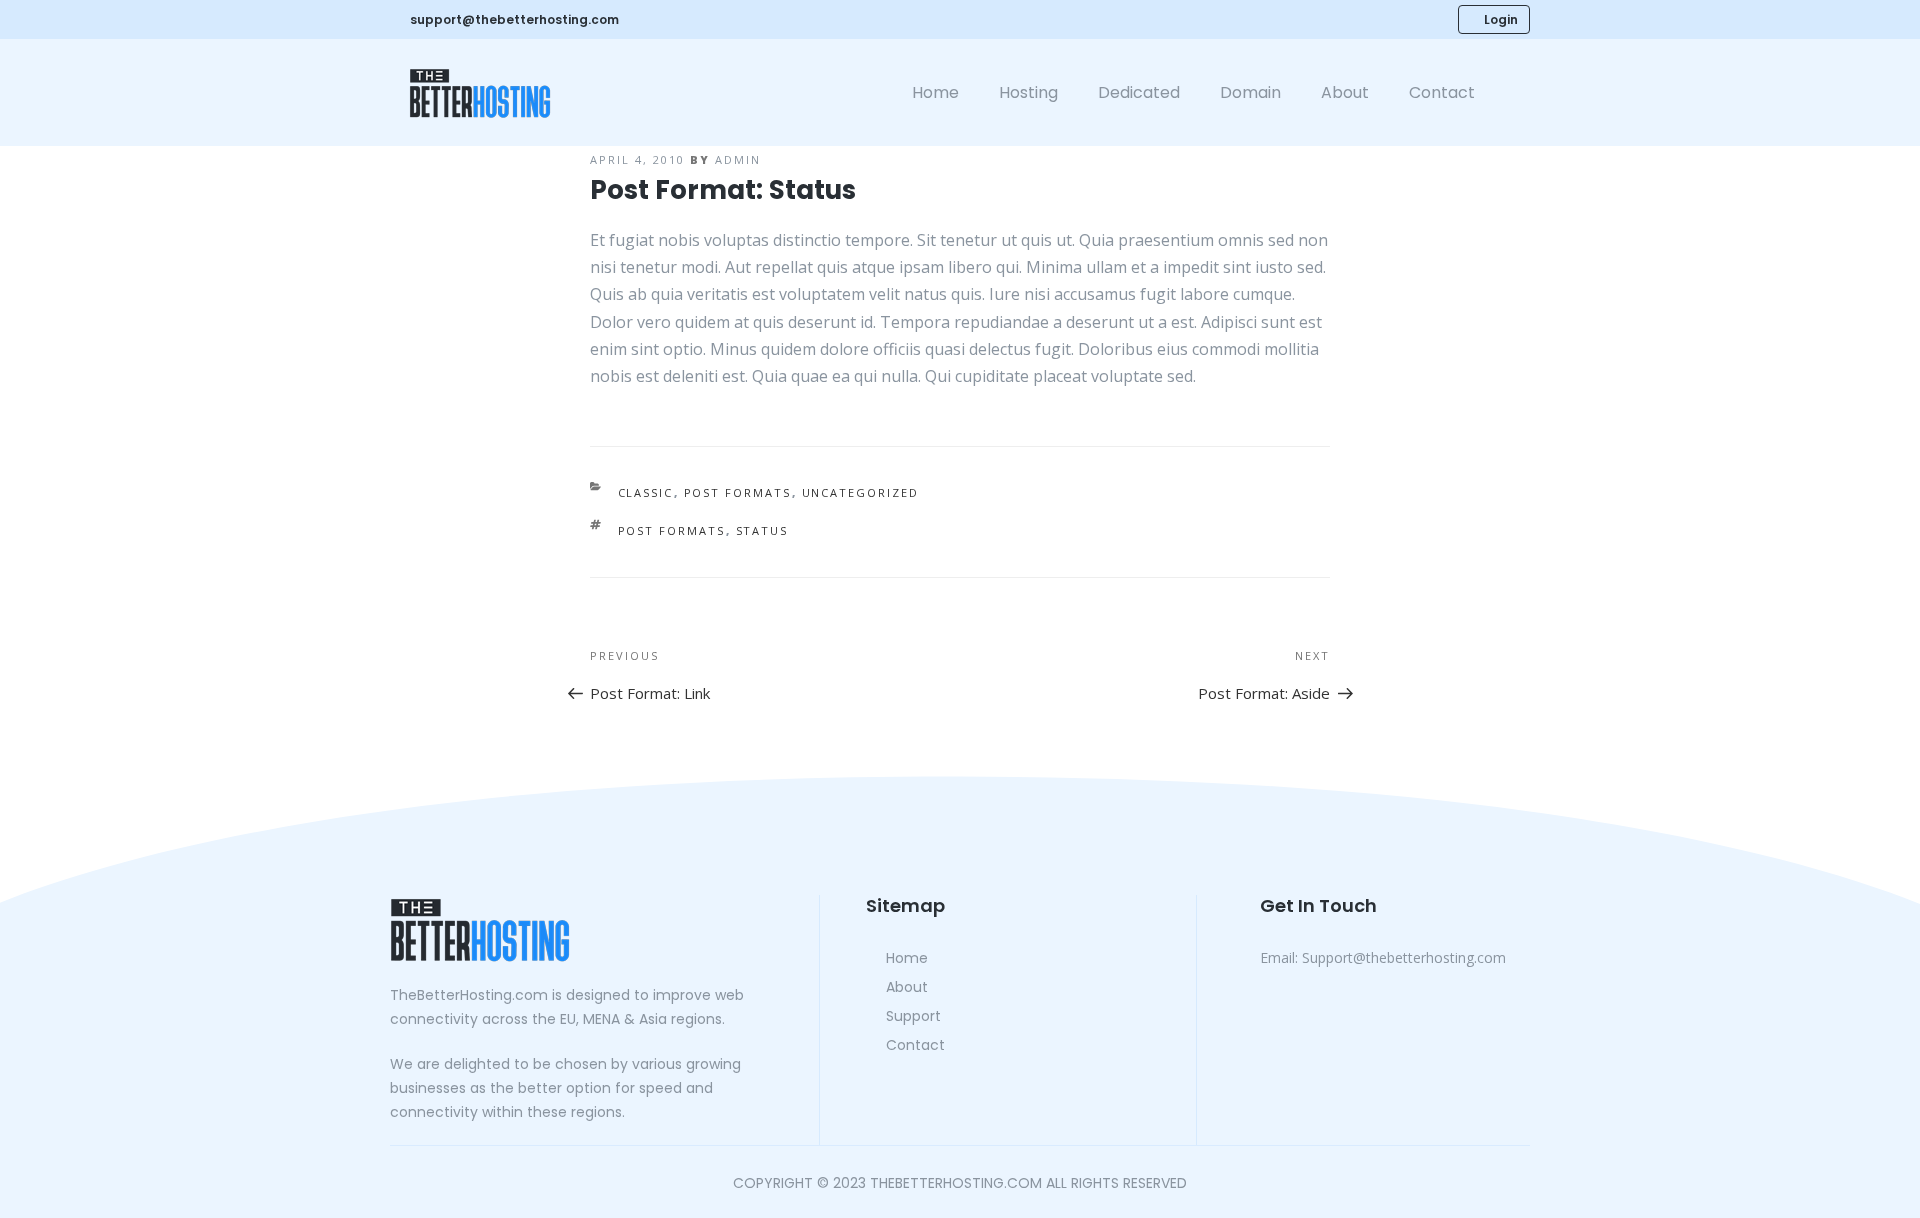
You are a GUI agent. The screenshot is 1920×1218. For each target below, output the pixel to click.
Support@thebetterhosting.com (1383, 957)
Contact (1442, 92)
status (762, 530)
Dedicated (1139, 92)
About (1345, 92)
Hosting (1028, 92)
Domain (1250, 92)
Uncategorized (861, 492)
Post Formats (738, 492)
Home (935, 92)
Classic (646, 492)
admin (738, 159)
